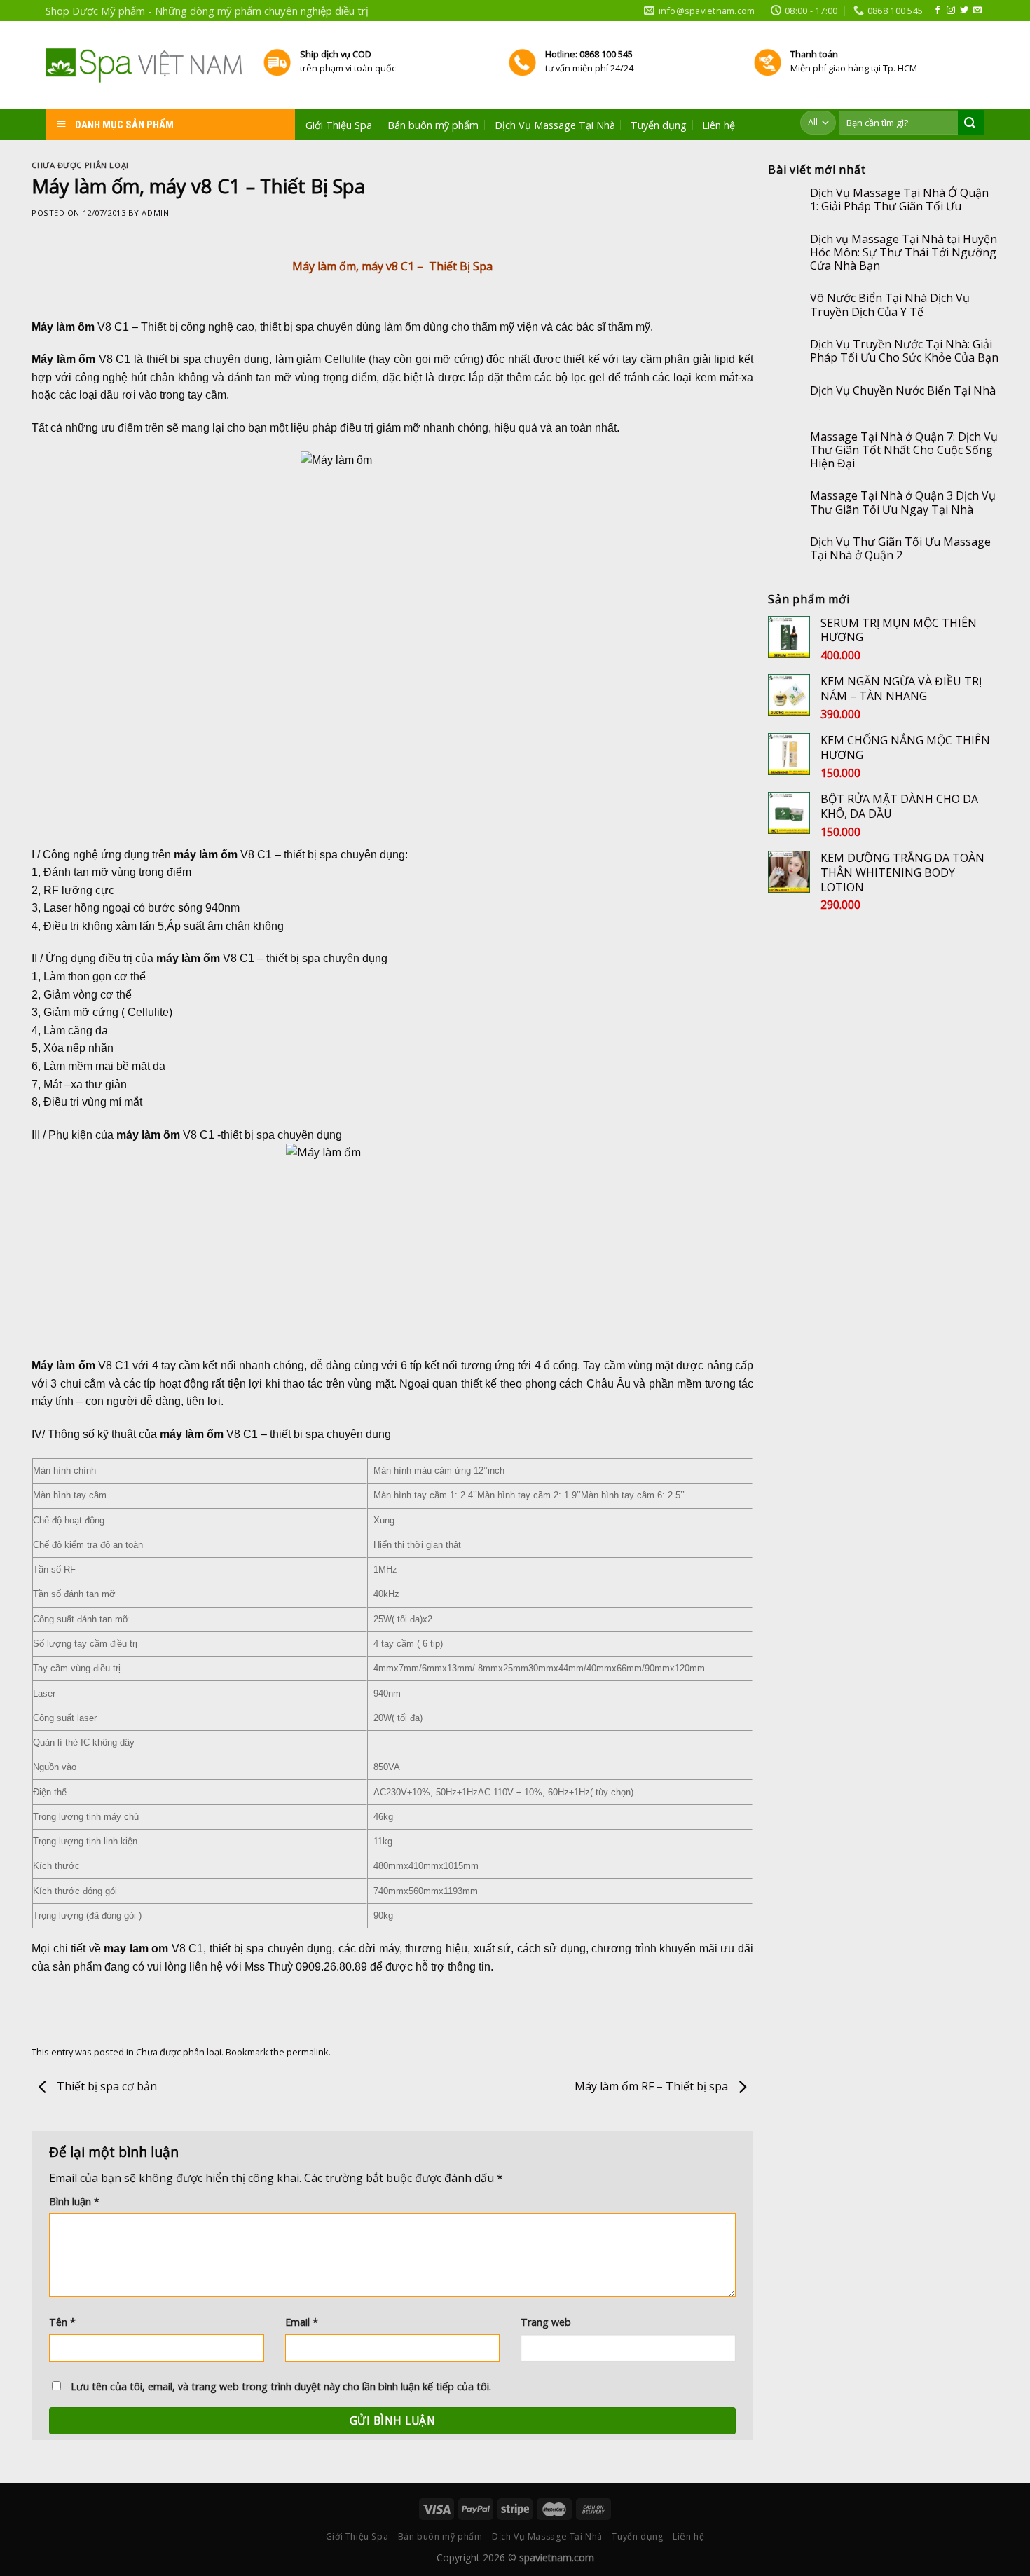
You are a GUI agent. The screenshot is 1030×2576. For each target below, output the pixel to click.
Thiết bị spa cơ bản (105, 2087)
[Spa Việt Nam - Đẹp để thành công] (144, 66)
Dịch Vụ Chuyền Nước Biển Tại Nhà (903, 391)
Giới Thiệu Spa (339, 125)
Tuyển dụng (659, 125)
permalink (308, 2052)
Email (302, 2322)
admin (155, 213)
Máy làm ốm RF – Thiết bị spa (653, 2087)
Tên (62, 2322)
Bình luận (74, 2201)
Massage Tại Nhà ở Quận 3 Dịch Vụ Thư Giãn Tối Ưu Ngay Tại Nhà (903, 502)
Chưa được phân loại (80, 165)
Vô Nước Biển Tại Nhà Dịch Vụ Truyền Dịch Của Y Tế (890, 305)
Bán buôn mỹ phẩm (433, 125)
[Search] (970, 123)
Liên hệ (719, 125)
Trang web (546, 2322)
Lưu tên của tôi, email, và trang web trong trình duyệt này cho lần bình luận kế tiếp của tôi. (281, 2386)
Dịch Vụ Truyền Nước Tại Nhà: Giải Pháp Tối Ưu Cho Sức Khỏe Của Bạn (904, 351)
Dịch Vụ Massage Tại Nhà (555, 125)
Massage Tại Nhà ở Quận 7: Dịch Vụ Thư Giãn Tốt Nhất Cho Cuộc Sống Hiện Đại (904, 451)
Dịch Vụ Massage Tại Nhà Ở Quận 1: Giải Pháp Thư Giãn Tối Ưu (899, 200)
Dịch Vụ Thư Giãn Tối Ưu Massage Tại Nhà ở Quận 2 (900, 549)
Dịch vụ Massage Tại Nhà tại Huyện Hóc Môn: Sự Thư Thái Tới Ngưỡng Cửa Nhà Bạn (904, 253)
